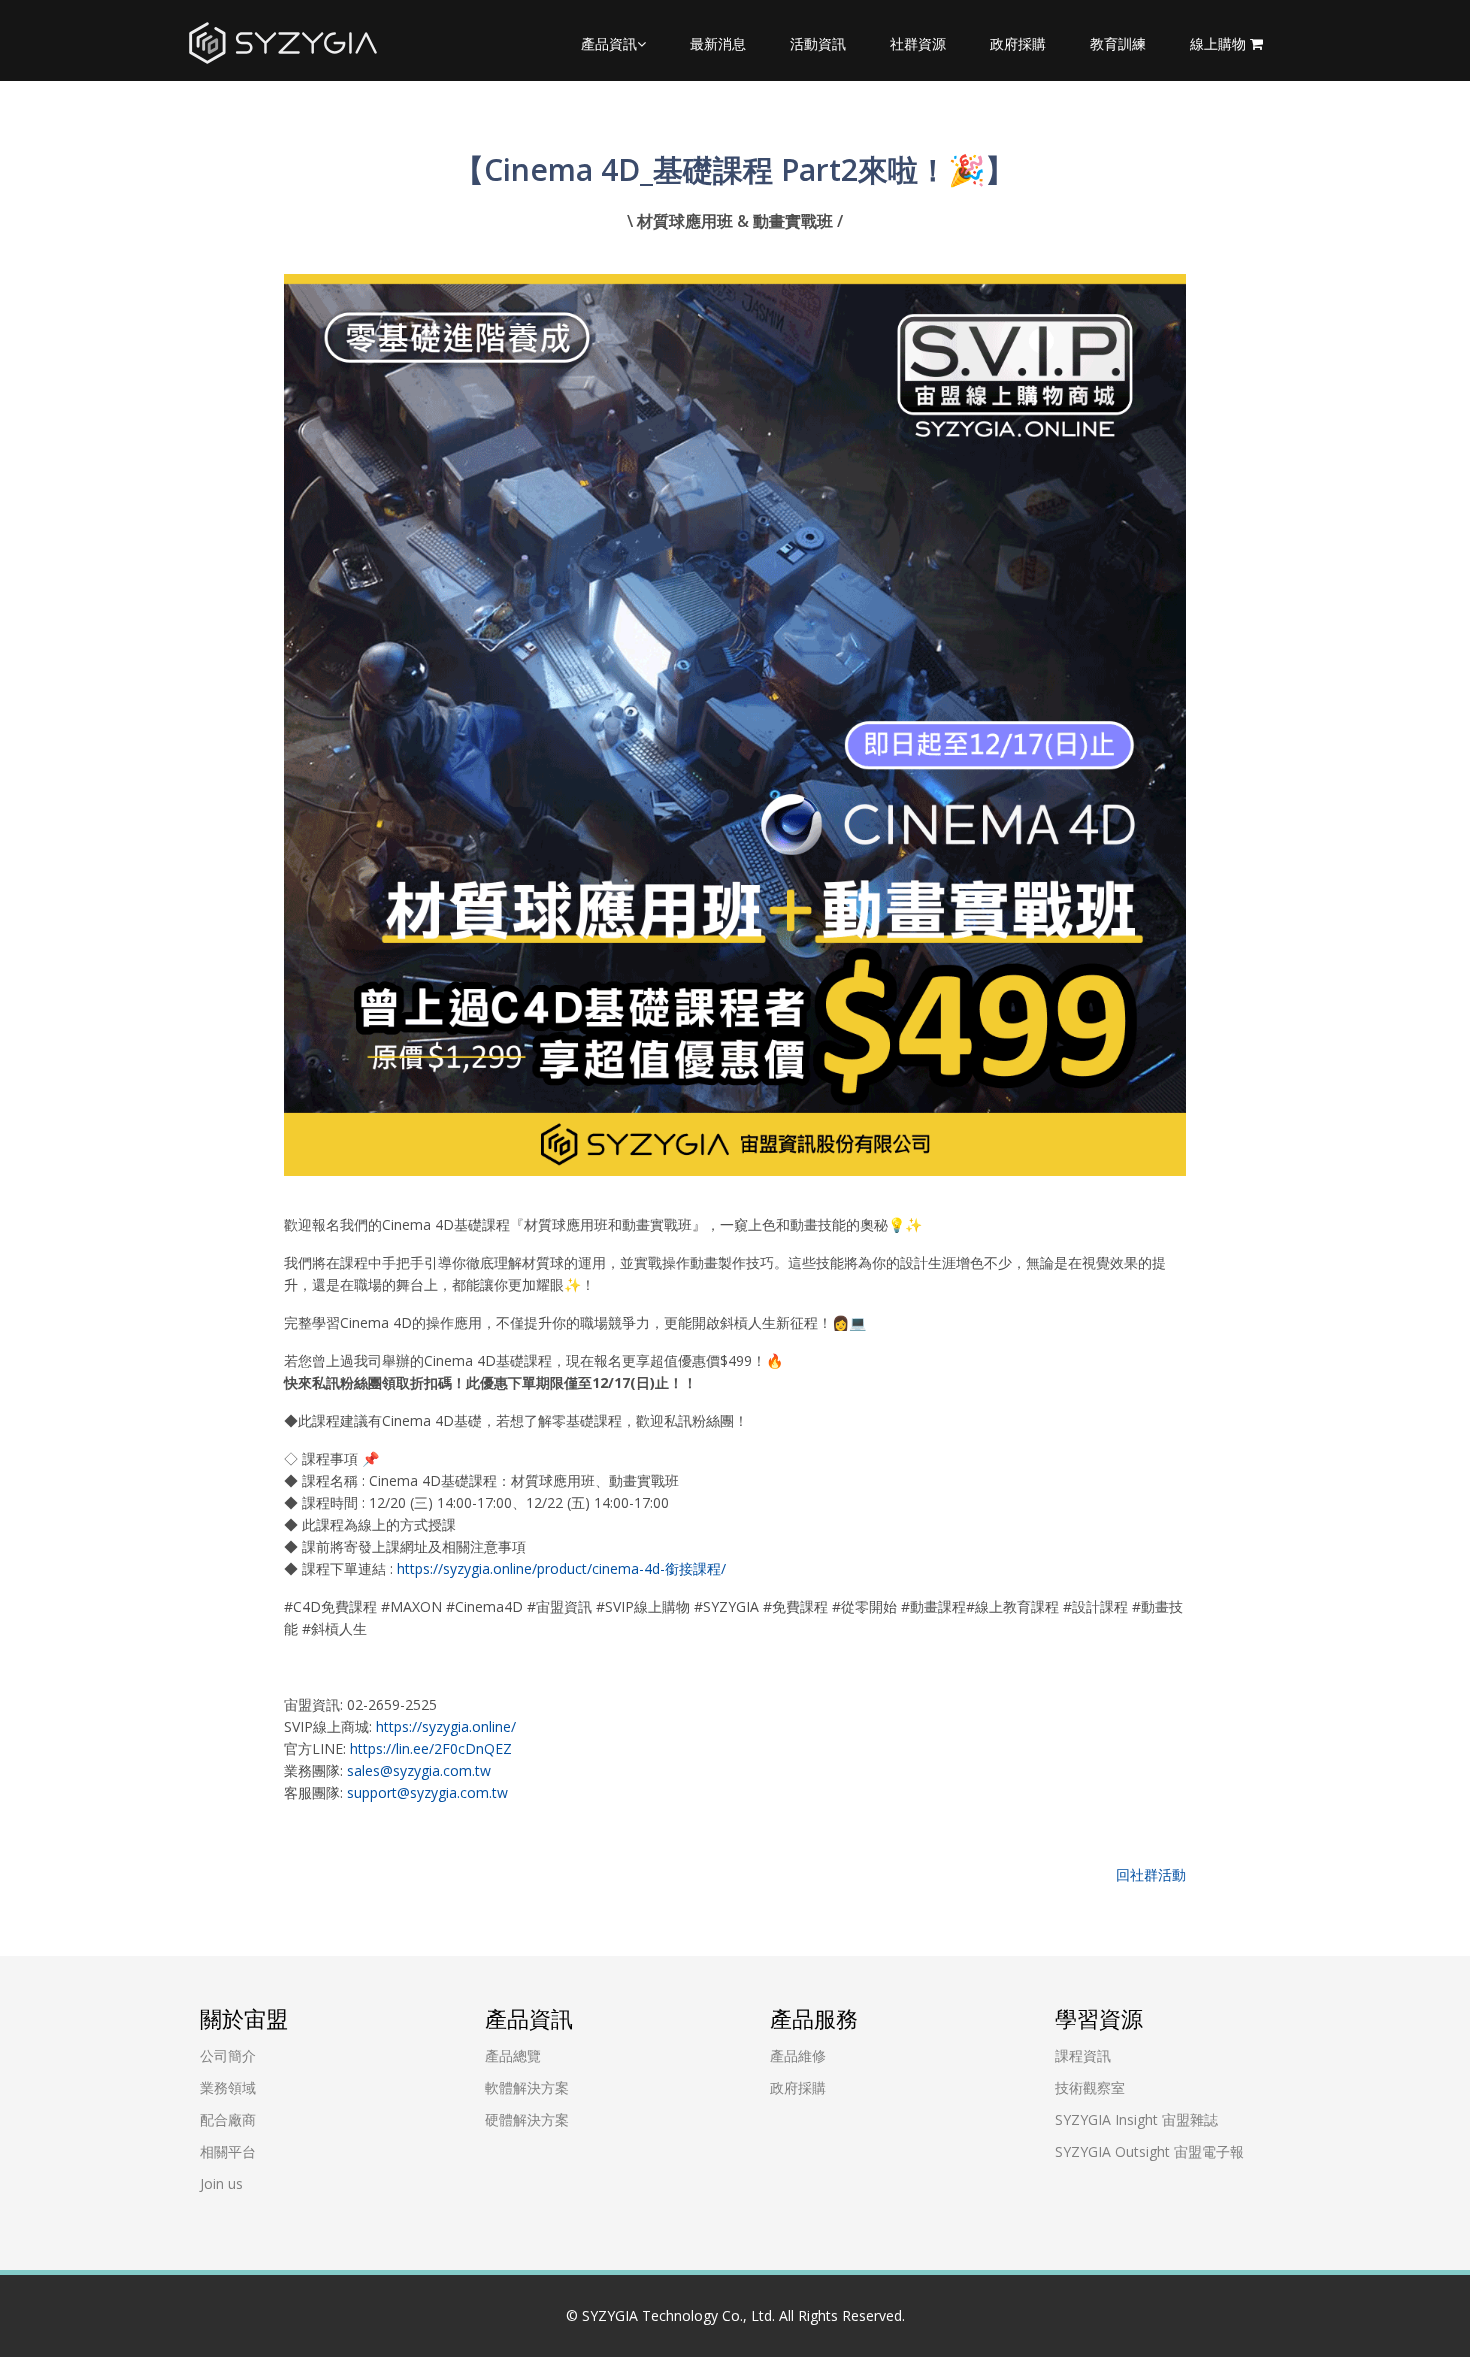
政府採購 (1018, 43)
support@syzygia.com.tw (427, 1792)
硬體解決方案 (527, 2119)
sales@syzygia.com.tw (419, 1770)
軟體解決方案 (527, 2087)
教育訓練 (1118, 43)
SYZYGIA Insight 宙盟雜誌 (1136, 2119)
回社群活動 (1151, 1874)
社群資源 (918, 43)
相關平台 (228, 2151)
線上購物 (1220, 43)
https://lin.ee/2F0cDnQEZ (431, 1748)
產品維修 (798, 2055)
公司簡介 (228, 2055)
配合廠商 (228, 2119)
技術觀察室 (1090, 2087)
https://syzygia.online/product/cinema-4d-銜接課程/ (561, 1568)
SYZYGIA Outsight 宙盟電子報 (1149, 2151)
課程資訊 (1083, 2055)
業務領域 (228, 2087)
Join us (221, 2183)
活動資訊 (818, 43)
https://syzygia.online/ (446, 1726)
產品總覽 (513, 2055)
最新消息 (718, 43)
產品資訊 (609, 43)
